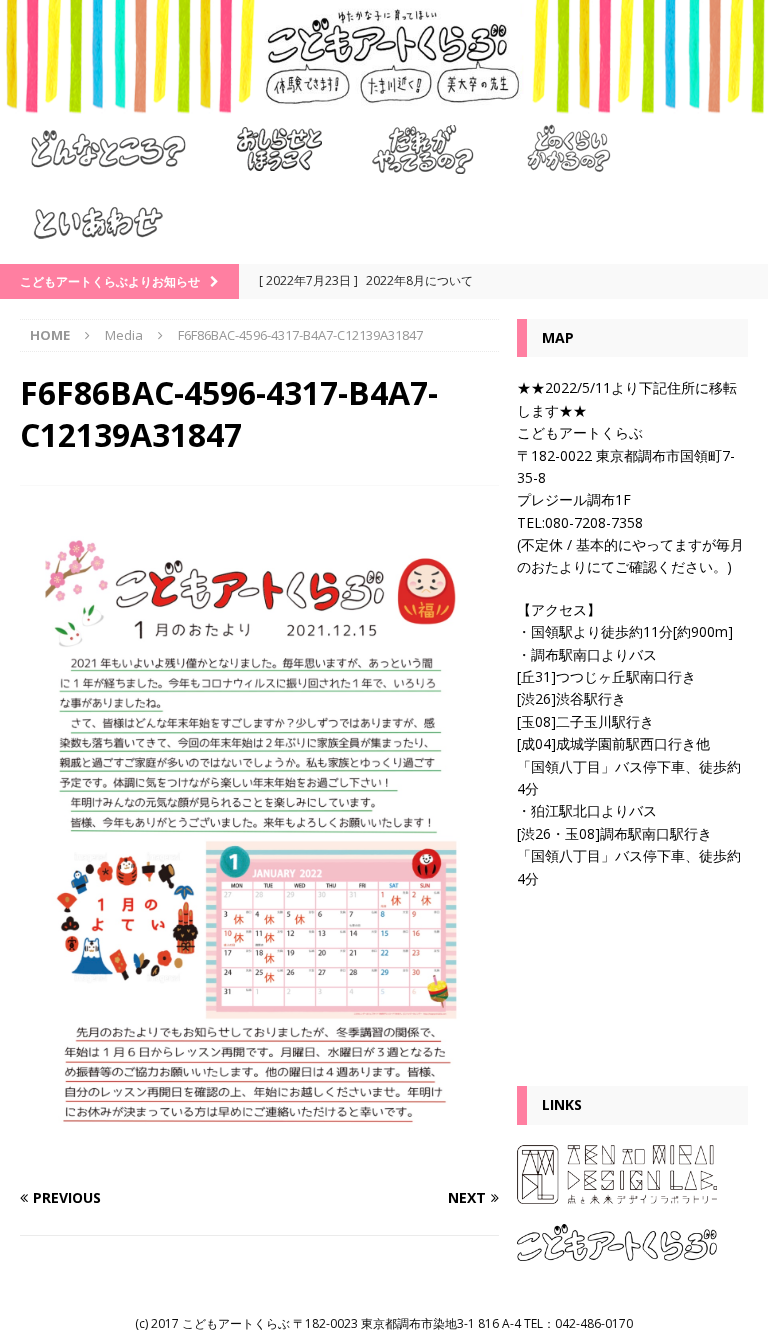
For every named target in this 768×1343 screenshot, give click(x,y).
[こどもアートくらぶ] (384, 101)
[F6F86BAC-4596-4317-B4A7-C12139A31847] (259, 1159)
